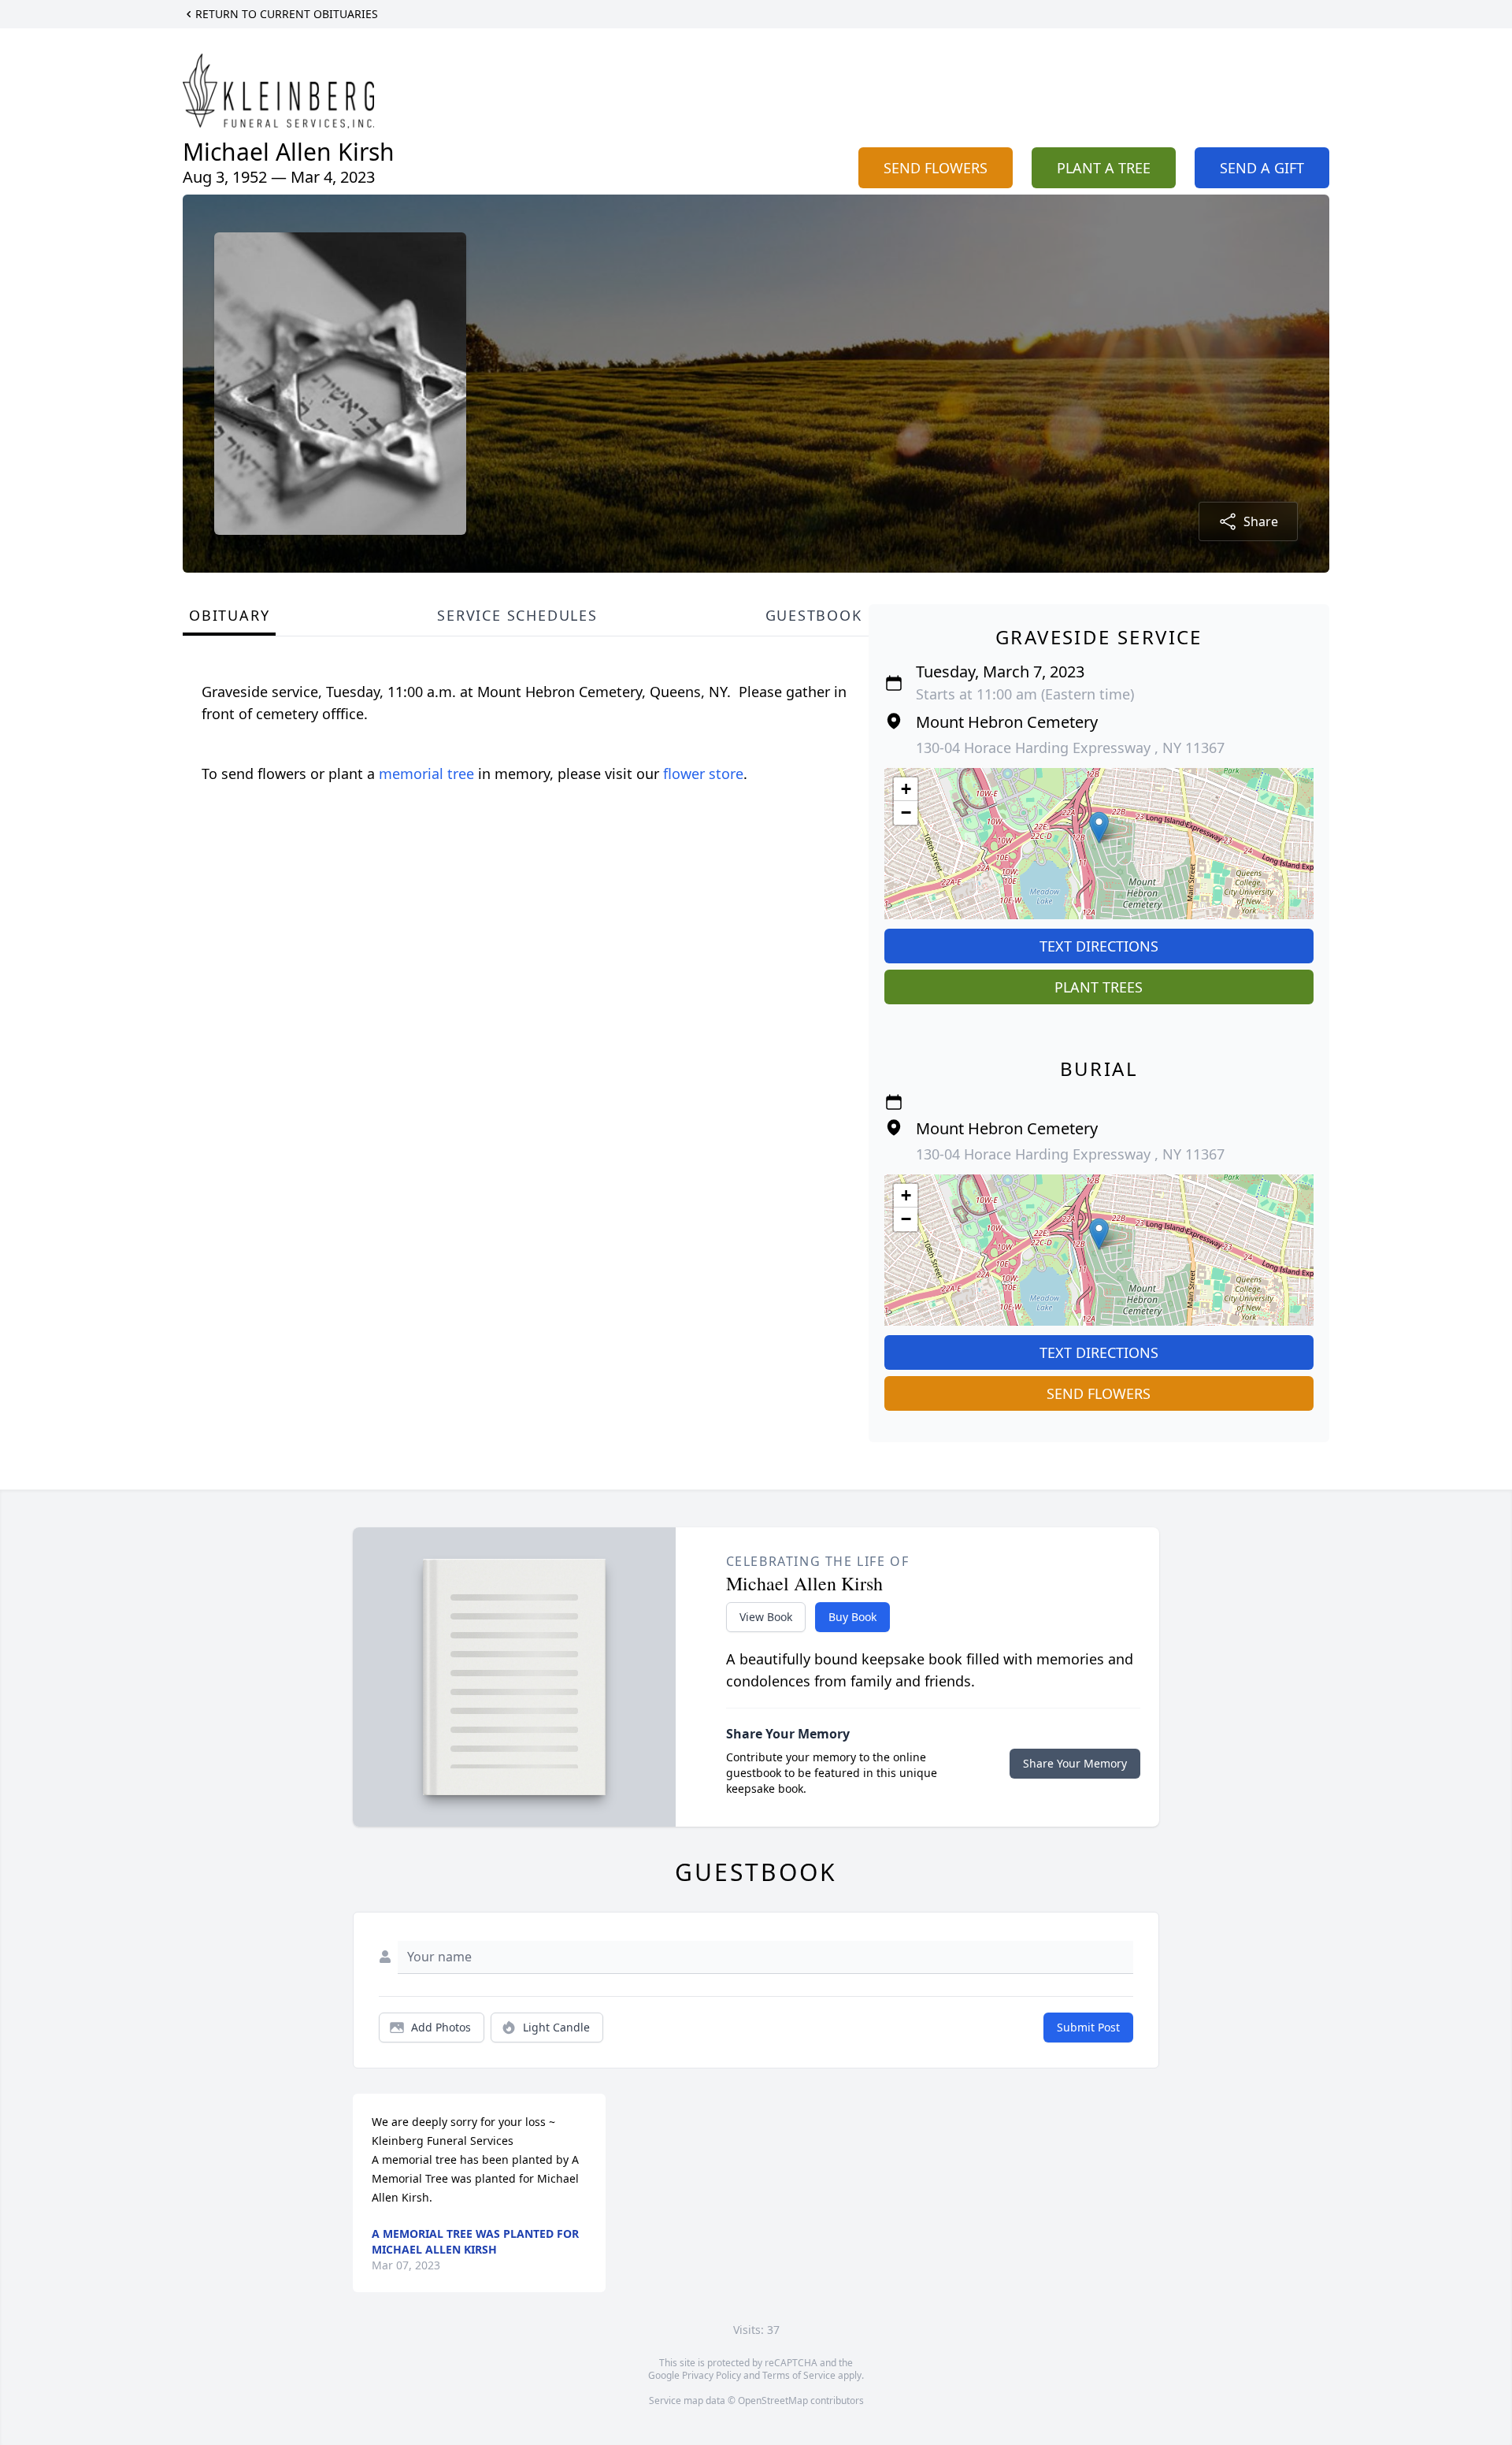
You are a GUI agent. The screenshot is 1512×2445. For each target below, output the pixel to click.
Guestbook (814, 615)
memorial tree (426, 774)
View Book (766, 1617)
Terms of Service (799, 2375)
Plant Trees (1099, 987)
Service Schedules (517, 615)
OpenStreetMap (773, 2400)
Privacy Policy (712, 2375)
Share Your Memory (1075, 1763)
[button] (1099, 827)
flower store (703, 774)
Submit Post (1088, 2027)
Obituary (229, 615)
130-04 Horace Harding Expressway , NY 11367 (1070, 748)
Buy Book (852, 1617)
